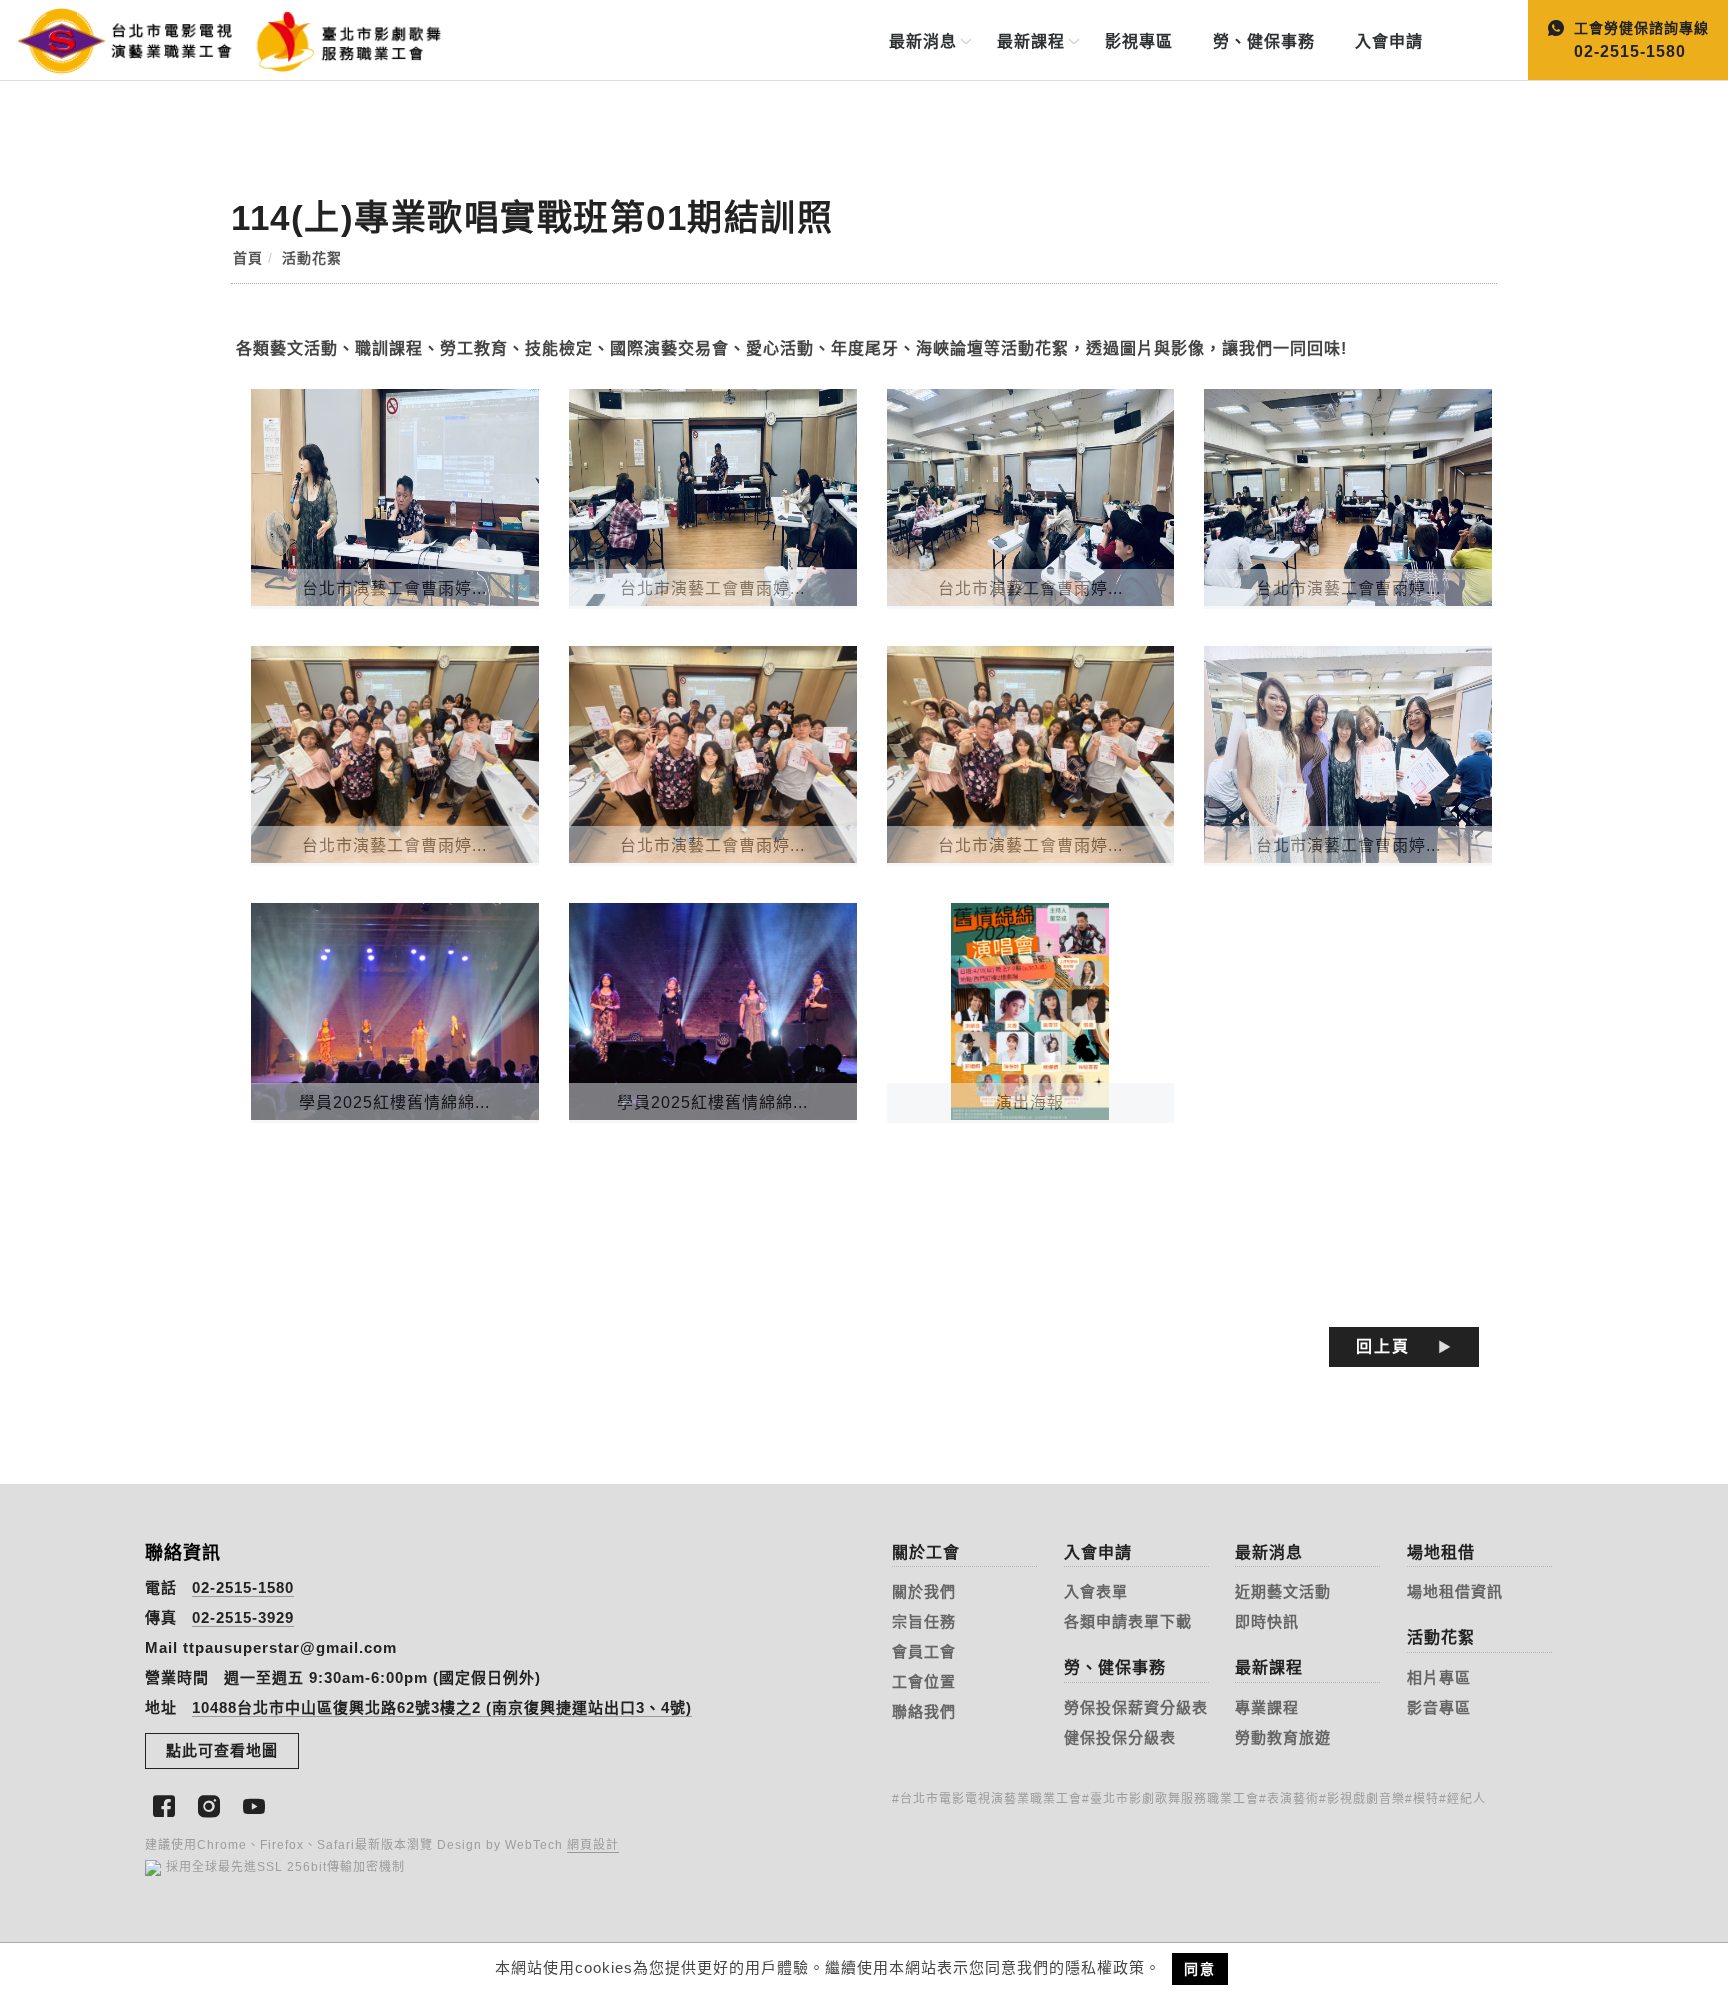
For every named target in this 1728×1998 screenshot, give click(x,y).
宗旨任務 (924, 1621)
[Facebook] (167, 1804)
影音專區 (1439, 1707)
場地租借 (1441, 1552)
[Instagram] (212, 1804)
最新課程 (1031, 41)
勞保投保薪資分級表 (1136, 1707)
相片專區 (1439, 1677)
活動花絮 (312, 258)
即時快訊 (1267, 1621)
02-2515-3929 (243, 1617)
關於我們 (924, 1591)
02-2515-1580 (243, 1587)
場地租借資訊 (1455, 1591)
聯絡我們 (924, 1711)
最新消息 (923, 41)
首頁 (248, 258)
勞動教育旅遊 (1283, 1737)
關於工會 (926, 1552)
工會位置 (924, 1681)
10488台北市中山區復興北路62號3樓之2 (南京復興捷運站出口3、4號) (442, 1707)
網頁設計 (593, 1845)
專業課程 (1267, 1707)
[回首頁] (177, 38)
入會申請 (1389, 41)
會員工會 (924, 1651)
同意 (1200, 1969)
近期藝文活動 (1283, 1591)
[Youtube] (257, 1804)
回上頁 (1383, 1346)
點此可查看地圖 (222, 1750)
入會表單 (1096, 1591)
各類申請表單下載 (1128, 1621)
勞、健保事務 (1264, 41)
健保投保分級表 (1120, 1737)
